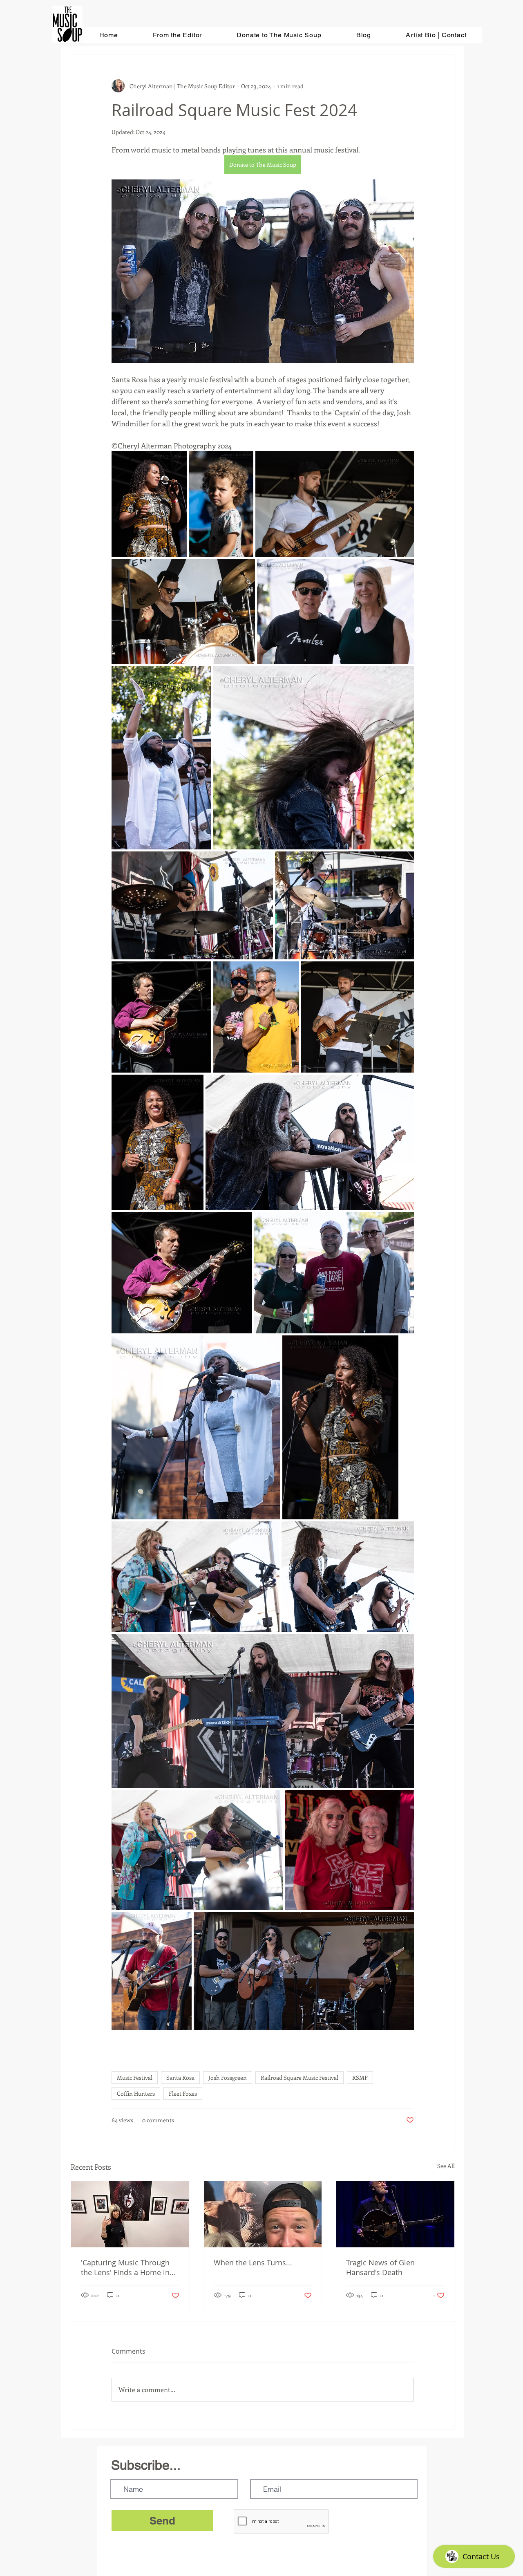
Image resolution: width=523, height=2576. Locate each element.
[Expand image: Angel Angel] (161, 758)
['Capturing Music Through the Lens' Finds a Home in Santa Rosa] (130, 2214)
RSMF (360, 2078)
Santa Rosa (180, 2078)
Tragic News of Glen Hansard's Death (380, 2267)
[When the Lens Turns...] (263, 2214)
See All (446, 2166)
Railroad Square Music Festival (299, 2078)
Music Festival (135, 2078)
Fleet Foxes (183, 2093)
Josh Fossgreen (228, 2078)
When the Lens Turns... (253, 2262)
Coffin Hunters (136, 2093)
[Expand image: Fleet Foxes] (197, 1850)
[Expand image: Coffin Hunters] (313, 758)
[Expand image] (149, 504)
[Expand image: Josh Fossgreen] (358, 1017)
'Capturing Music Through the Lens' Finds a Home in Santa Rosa (125, 2267)
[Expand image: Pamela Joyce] (196, 1577)
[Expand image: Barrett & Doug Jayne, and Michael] (334, 1273)
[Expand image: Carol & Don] (335, 612)
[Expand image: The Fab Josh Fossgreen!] (335, 504)
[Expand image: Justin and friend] (256, 1017)
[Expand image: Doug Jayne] (152, 1971)
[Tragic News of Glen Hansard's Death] (395, 2214)
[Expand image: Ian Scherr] (161, 1017)
